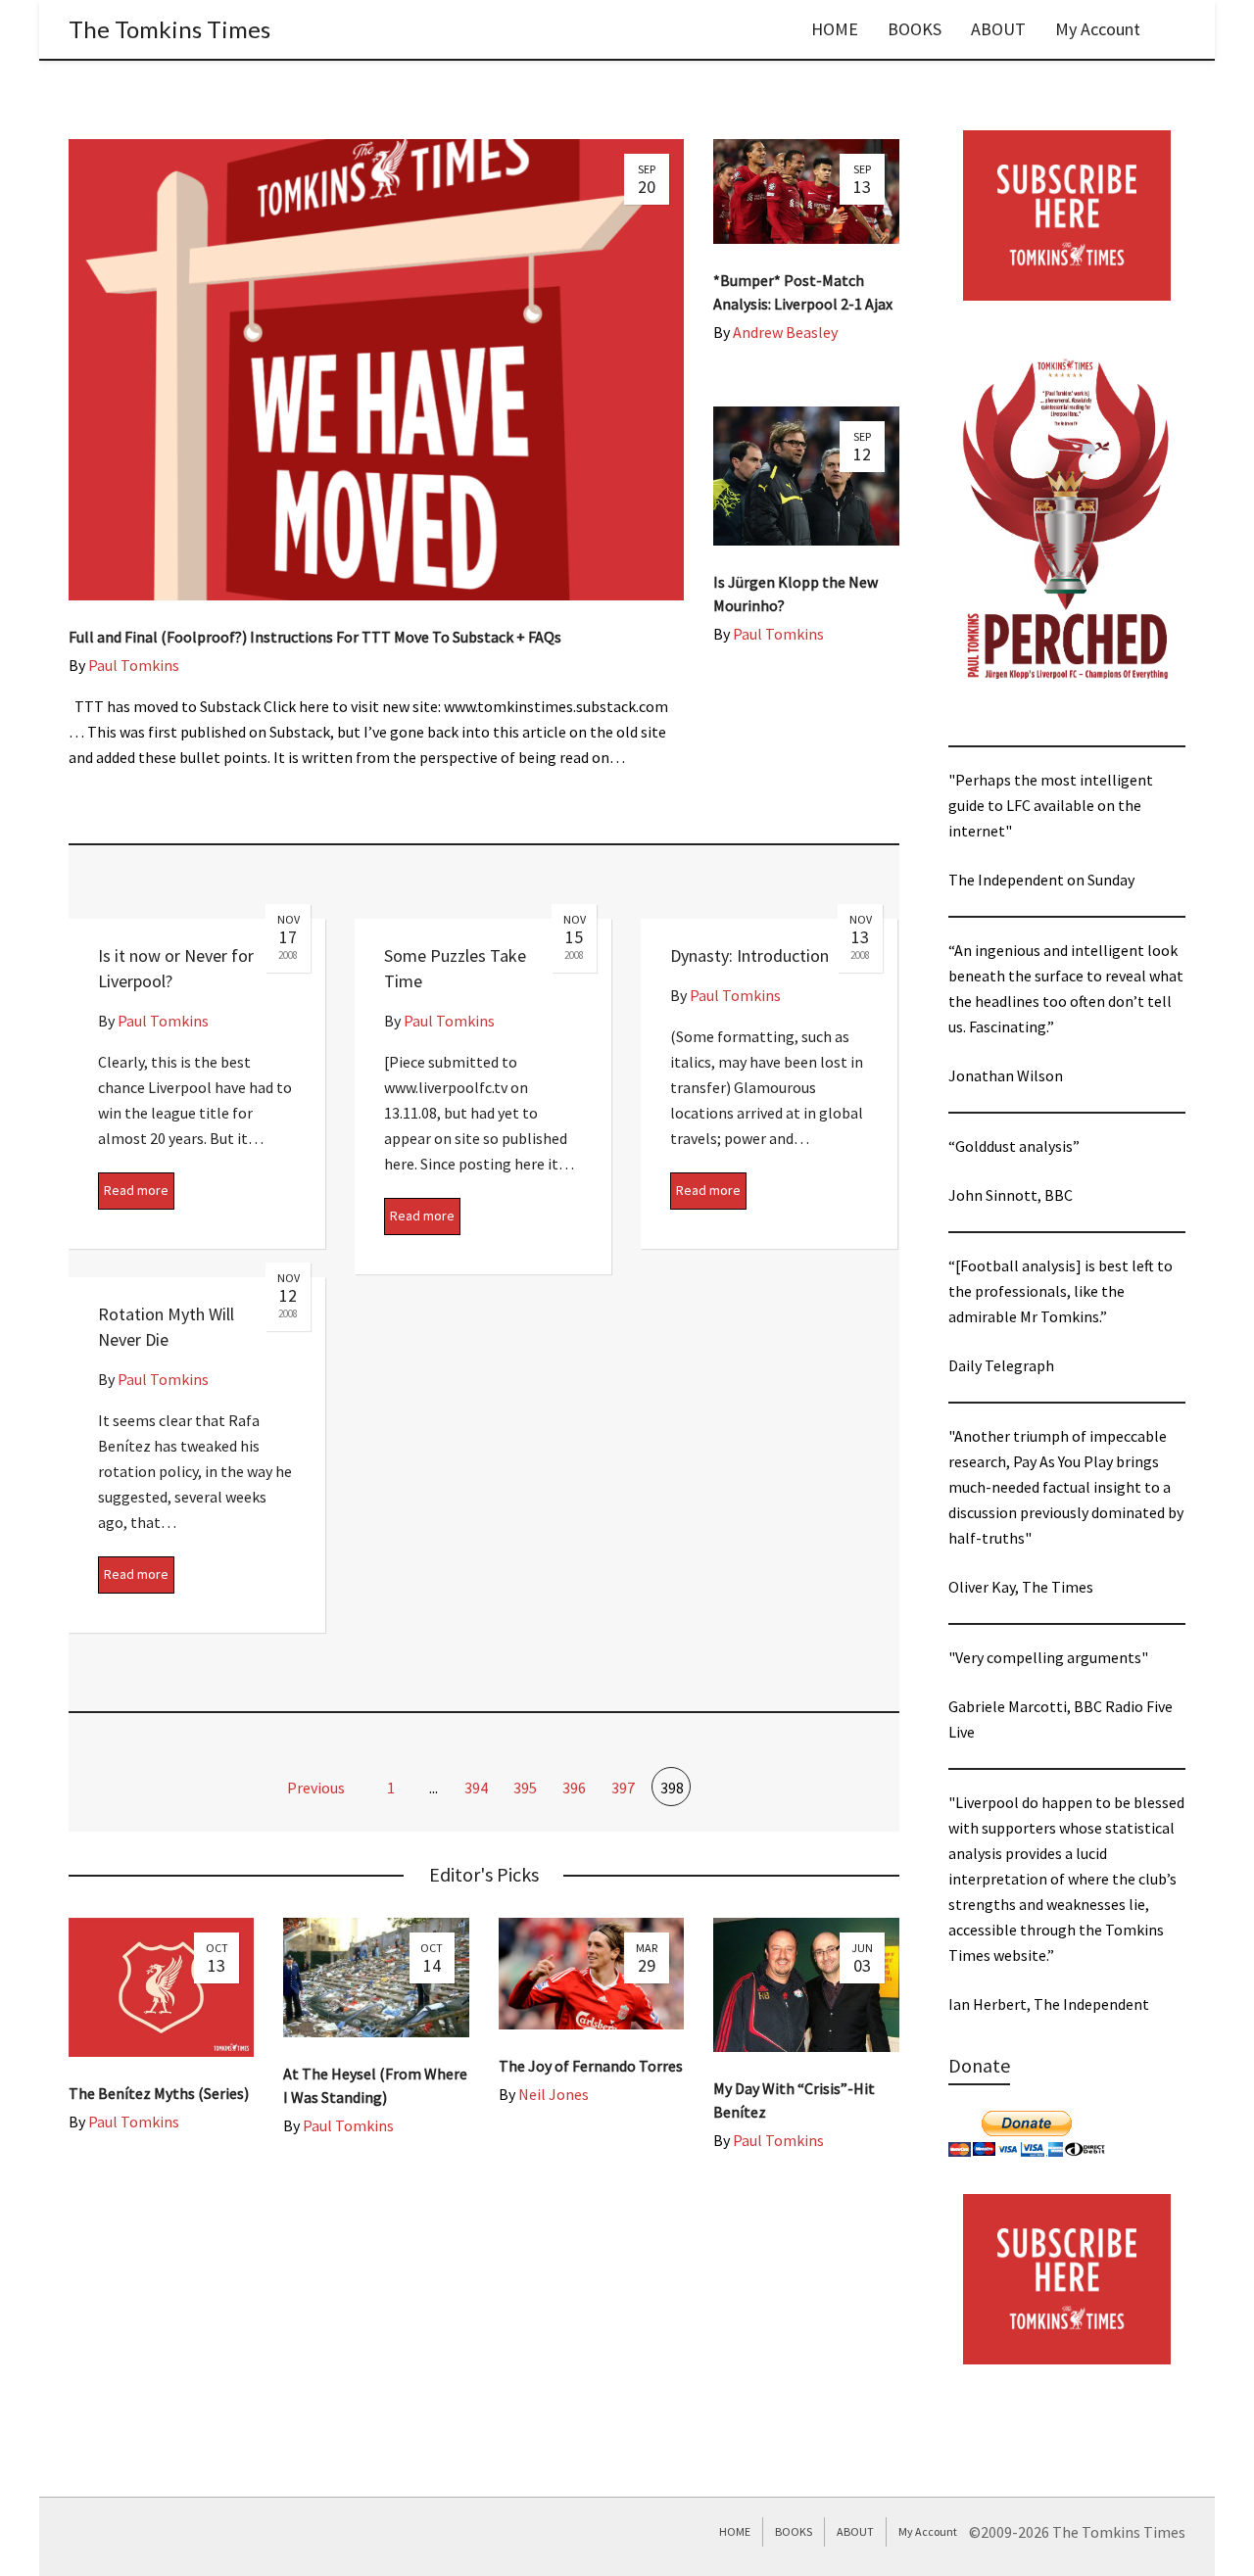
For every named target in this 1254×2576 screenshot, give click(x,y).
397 (623, 1788)
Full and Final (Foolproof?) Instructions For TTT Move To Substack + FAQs (315, 637)
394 (476, 1788)
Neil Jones (554, 2094)
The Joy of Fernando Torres (591, 2066)
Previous (314, 1788)
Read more (136, 1190)
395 (525, 1788)
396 (574, 1788)
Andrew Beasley (785, 332)
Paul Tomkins (134, 665)
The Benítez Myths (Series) (159, 2093)
